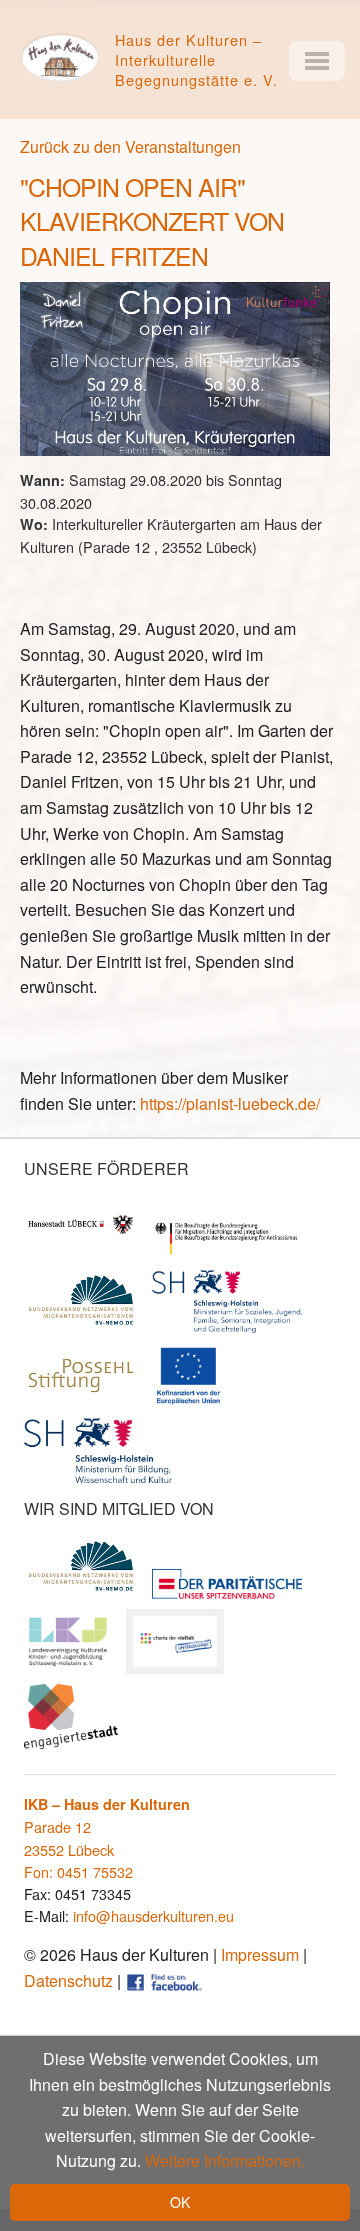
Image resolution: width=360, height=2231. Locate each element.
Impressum (260, 1954)
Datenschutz (68, 1980)
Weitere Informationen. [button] (225, 2160)
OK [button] (180, 2202)
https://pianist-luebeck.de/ (230, 1103)
